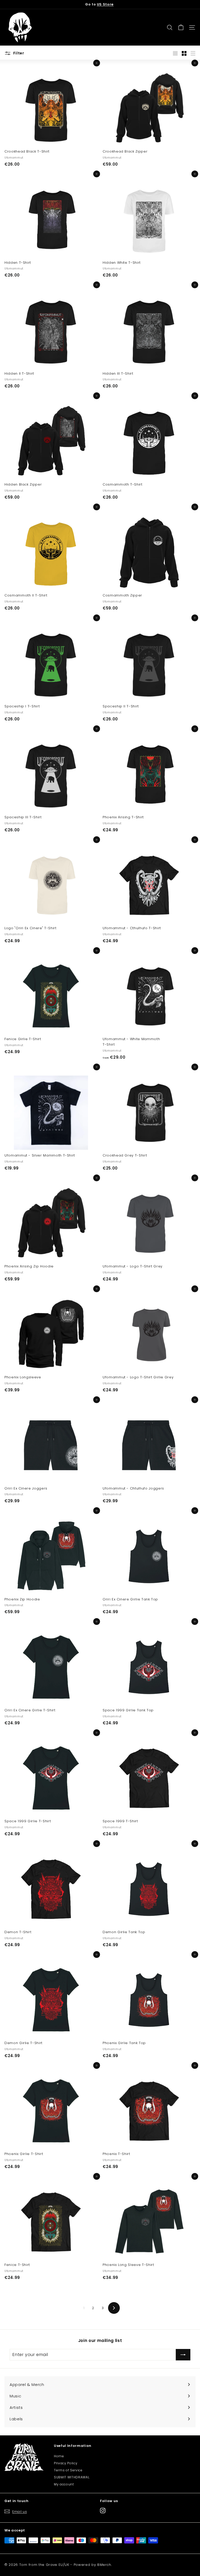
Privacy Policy (66, 2463)
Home (59, 2456)
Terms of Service (68, 2470)
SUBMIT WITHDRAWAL (72, 2477)
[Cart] (181, 27)
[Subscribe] (183, 2355)
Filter (18, 53)
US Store (105, 4)
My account (64, 2484)
